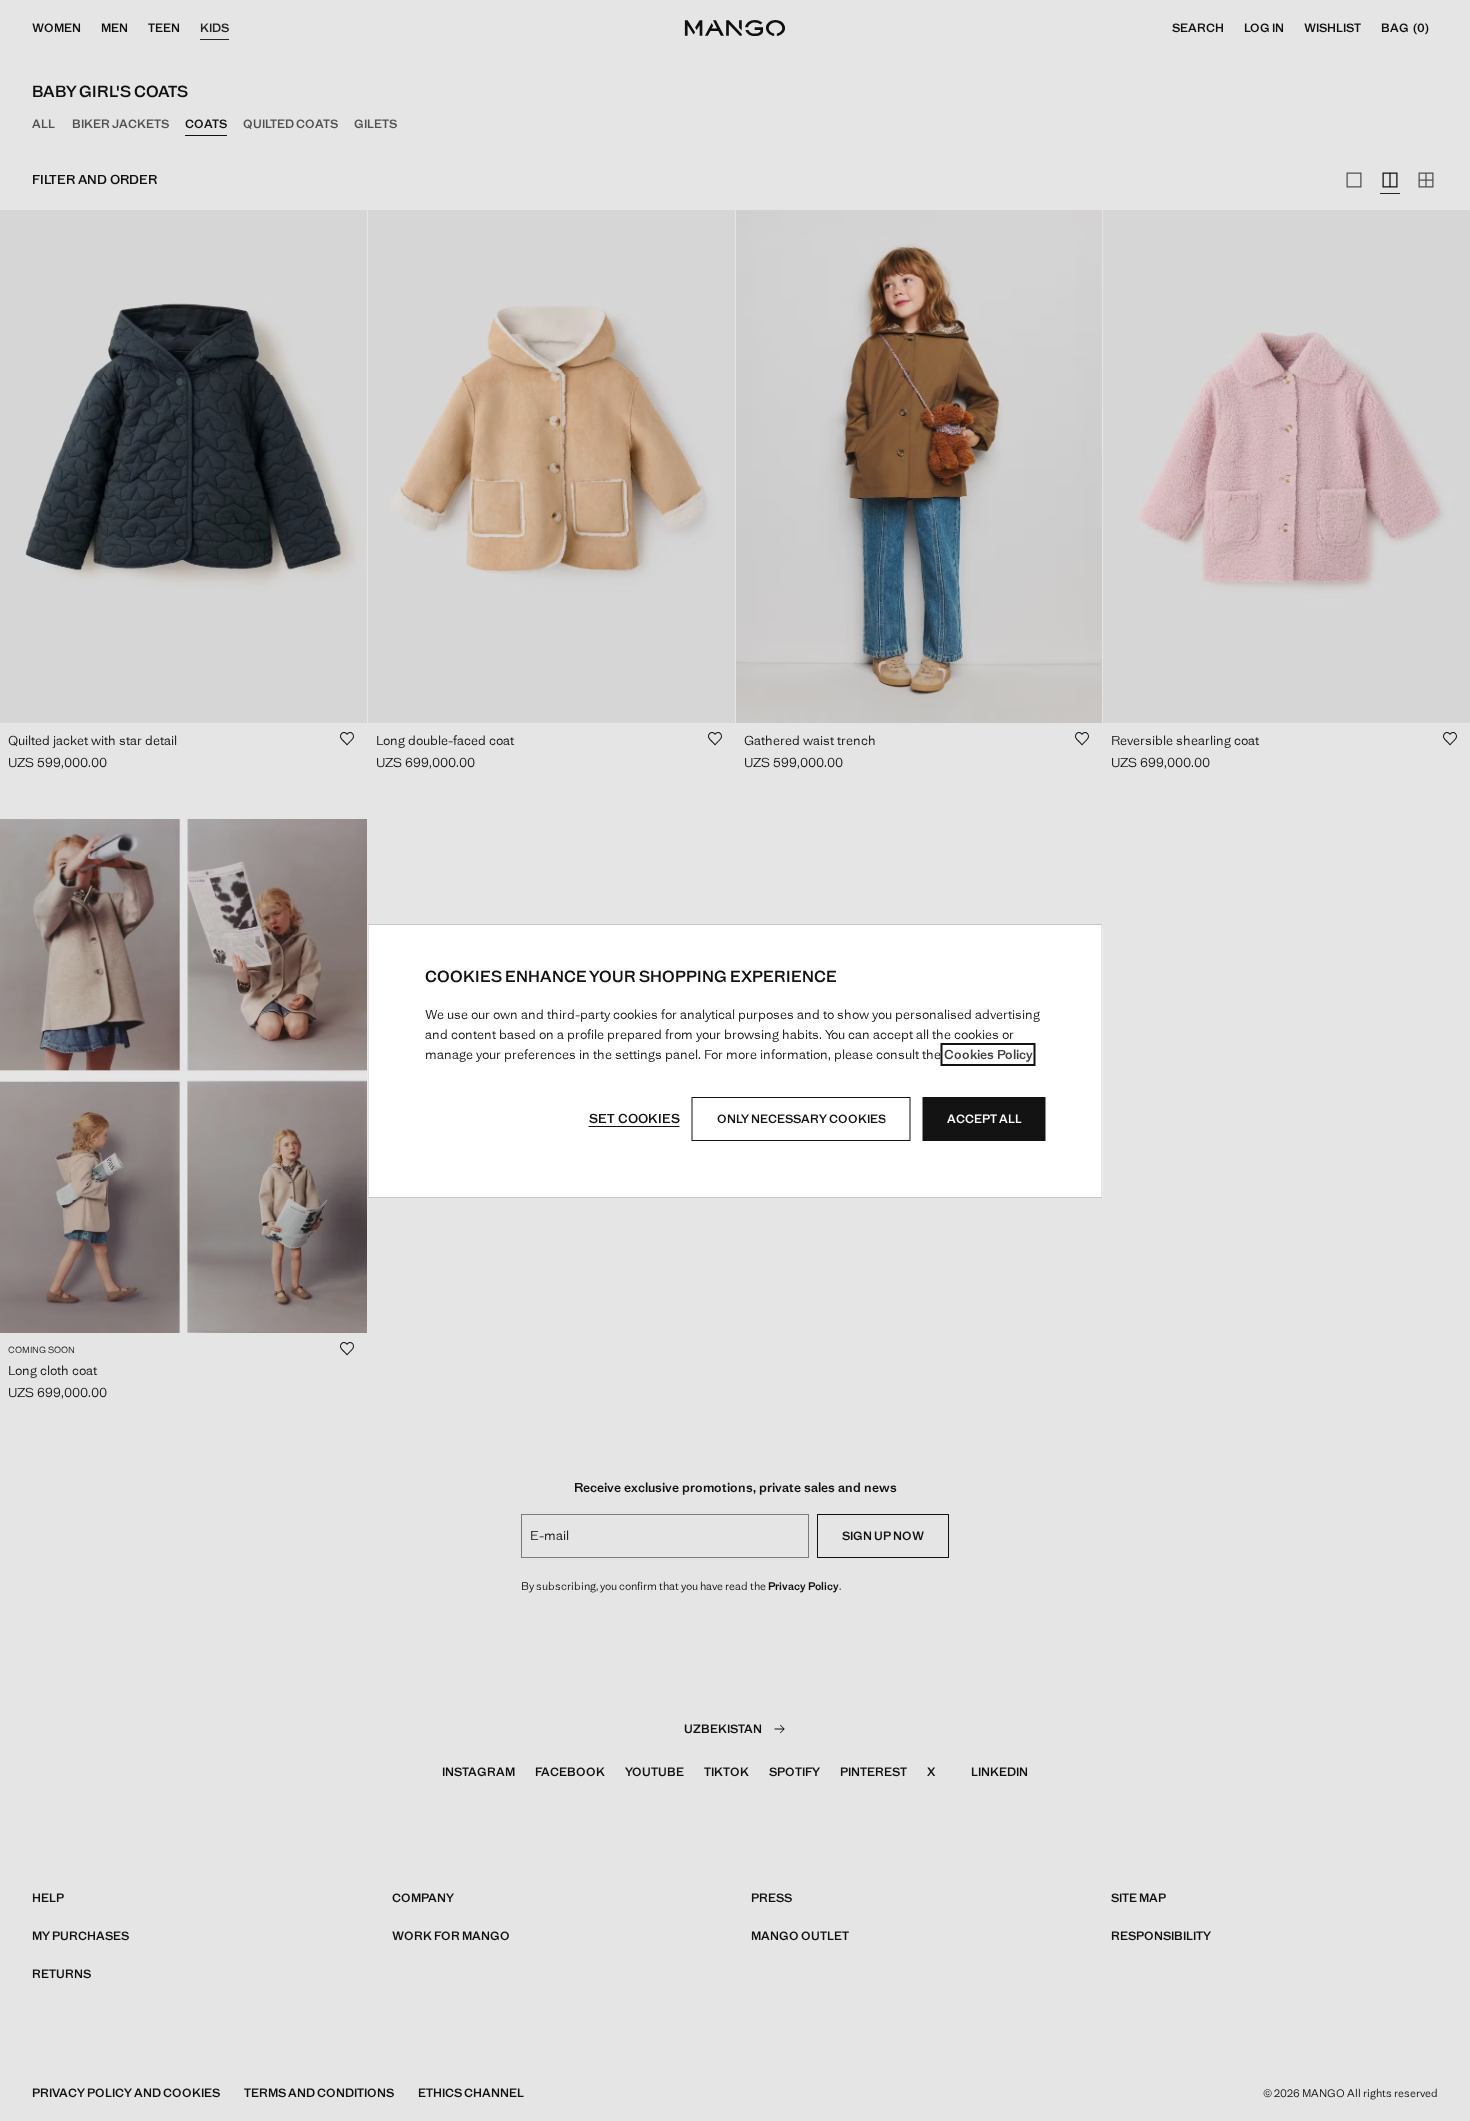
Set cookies (634, 1118)
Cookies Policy (988, 1054)
